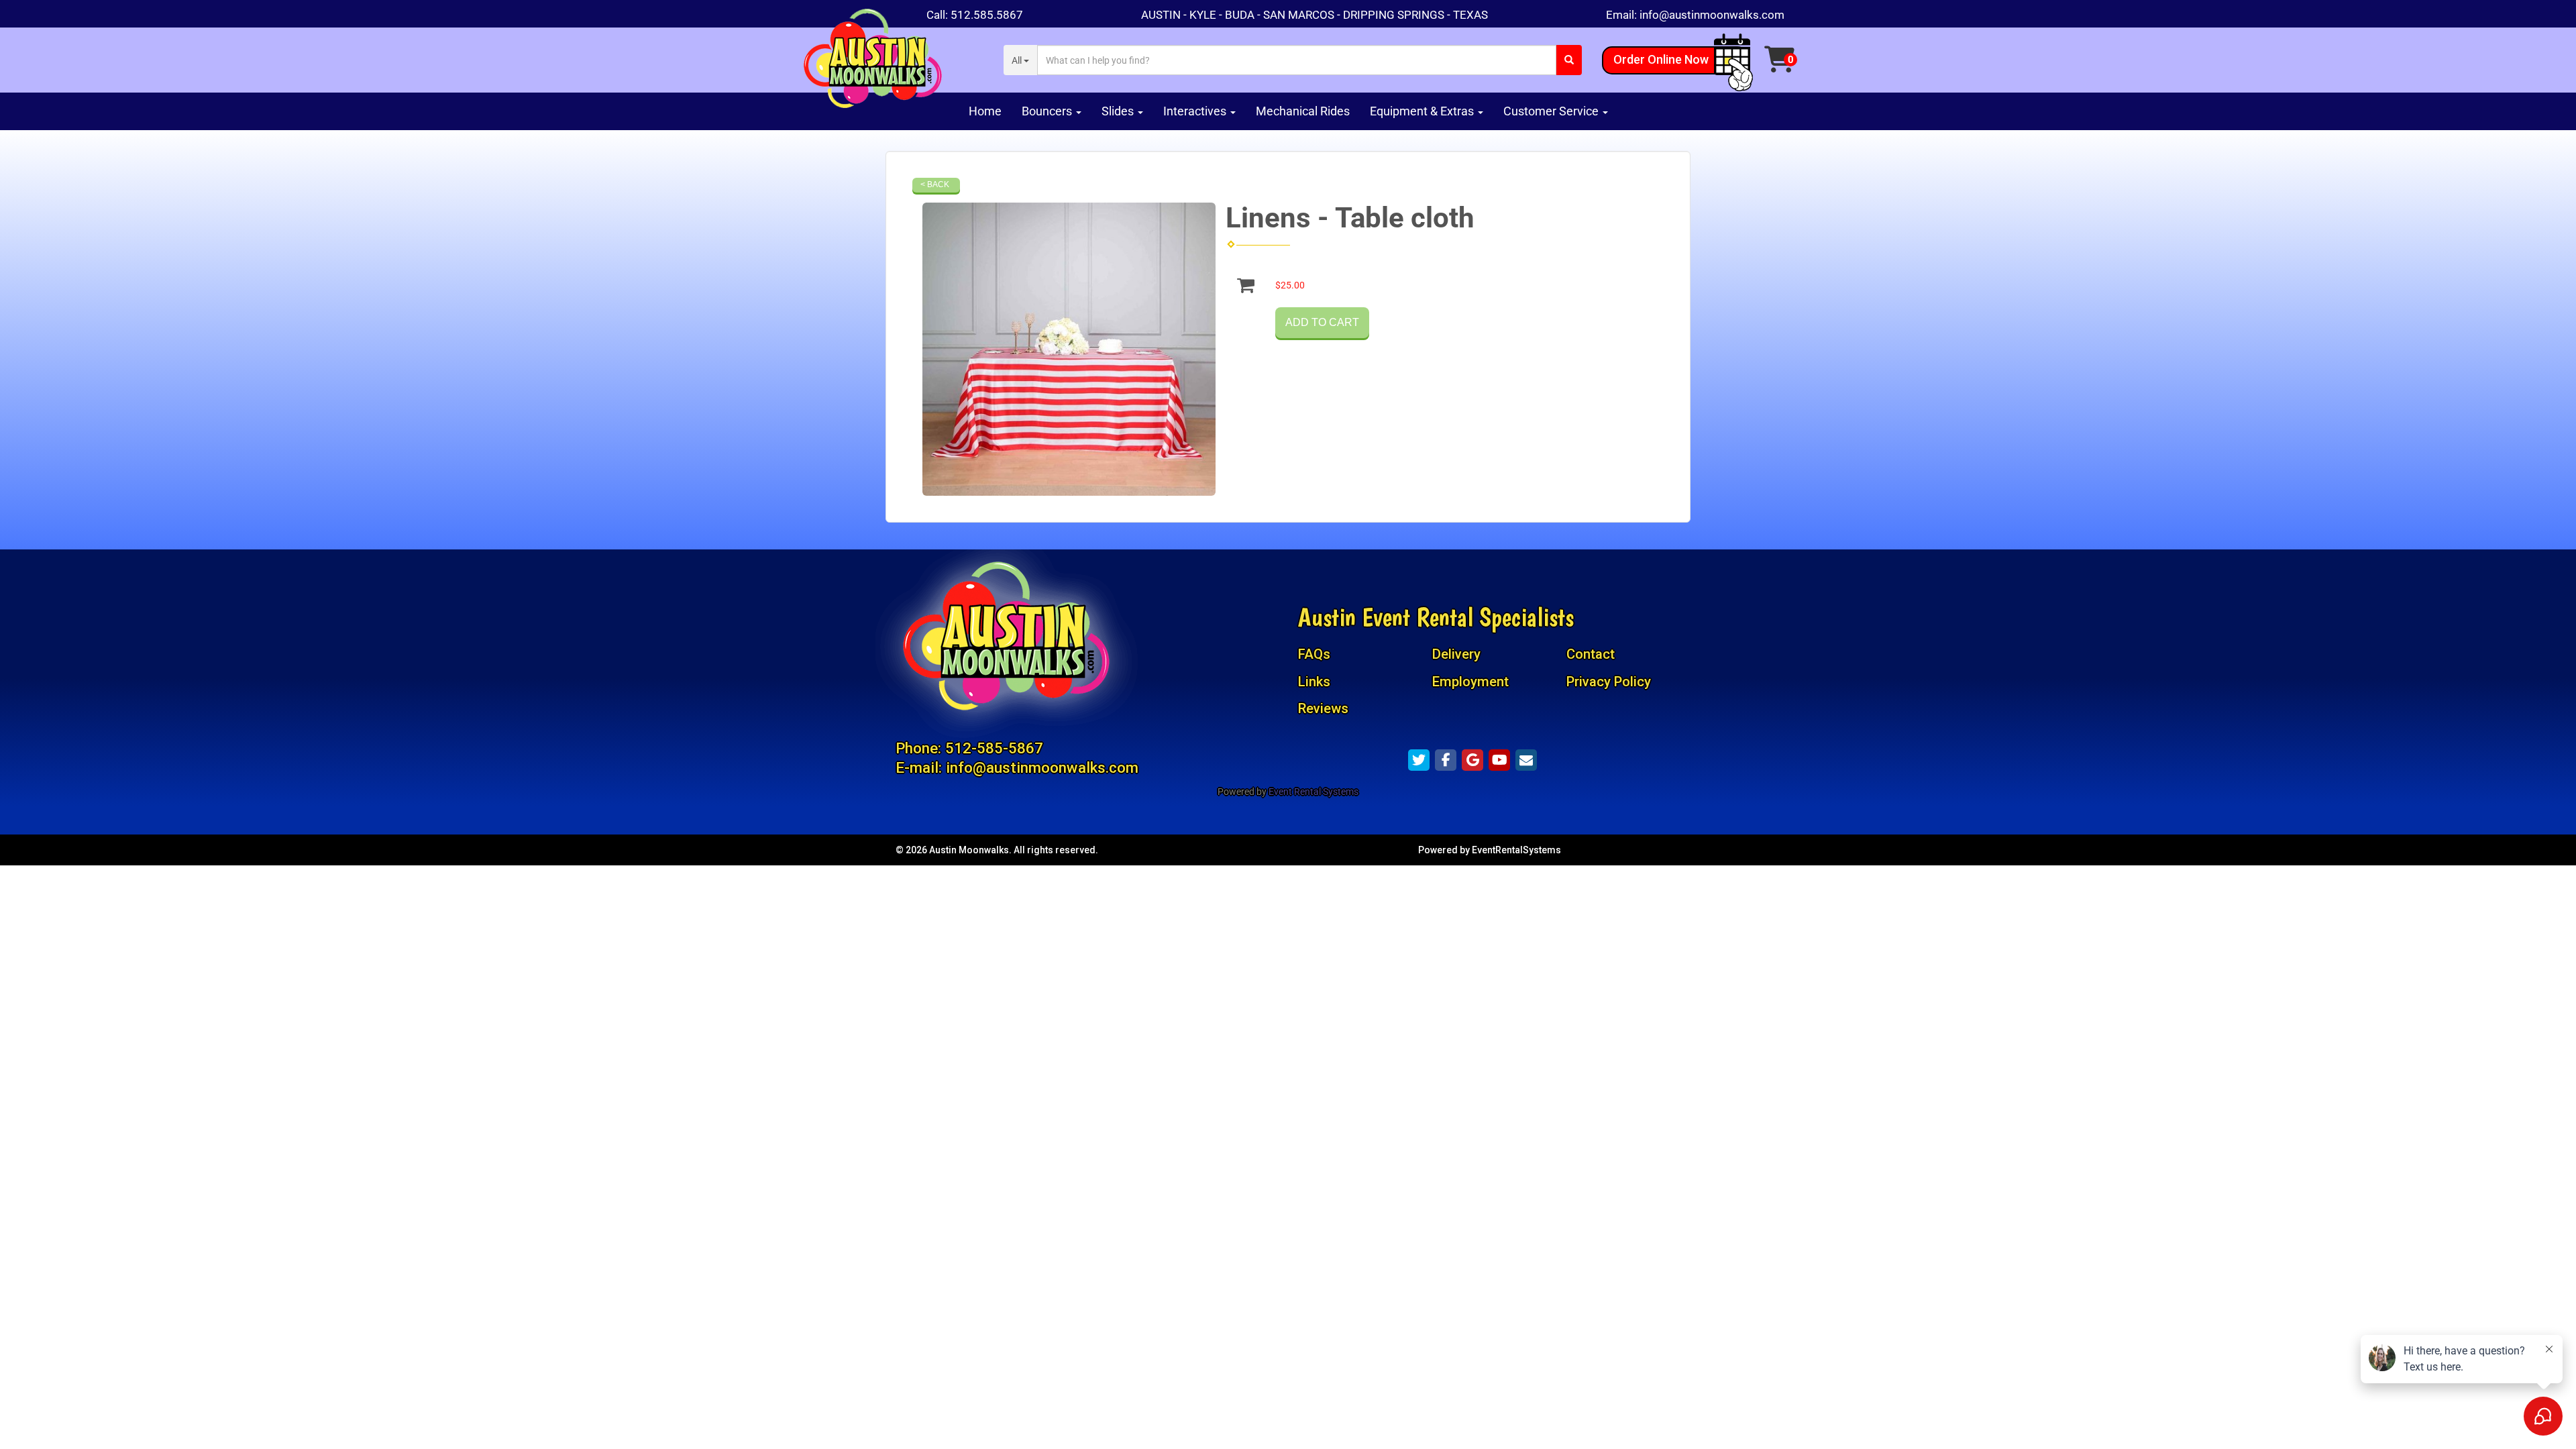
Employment (1470, 682)
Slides (1119, 111)
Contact (1591, 654)
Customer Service (1552, 111)
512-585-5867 (994, 748)
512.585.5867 (987, 15)
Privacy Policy (1609, 682)
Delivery (1456, 654)
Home (985, 111)
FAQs (1314, 654)
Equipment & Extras (1423, 111)
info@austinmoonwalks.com (1712, 15)
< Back (935, 184)
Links (1314, 682)
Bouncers (1048, 111)
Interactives (1196, 111)
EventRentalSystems (1516, 850)
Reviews (1323, 708)
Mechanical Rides (1303, 111)
